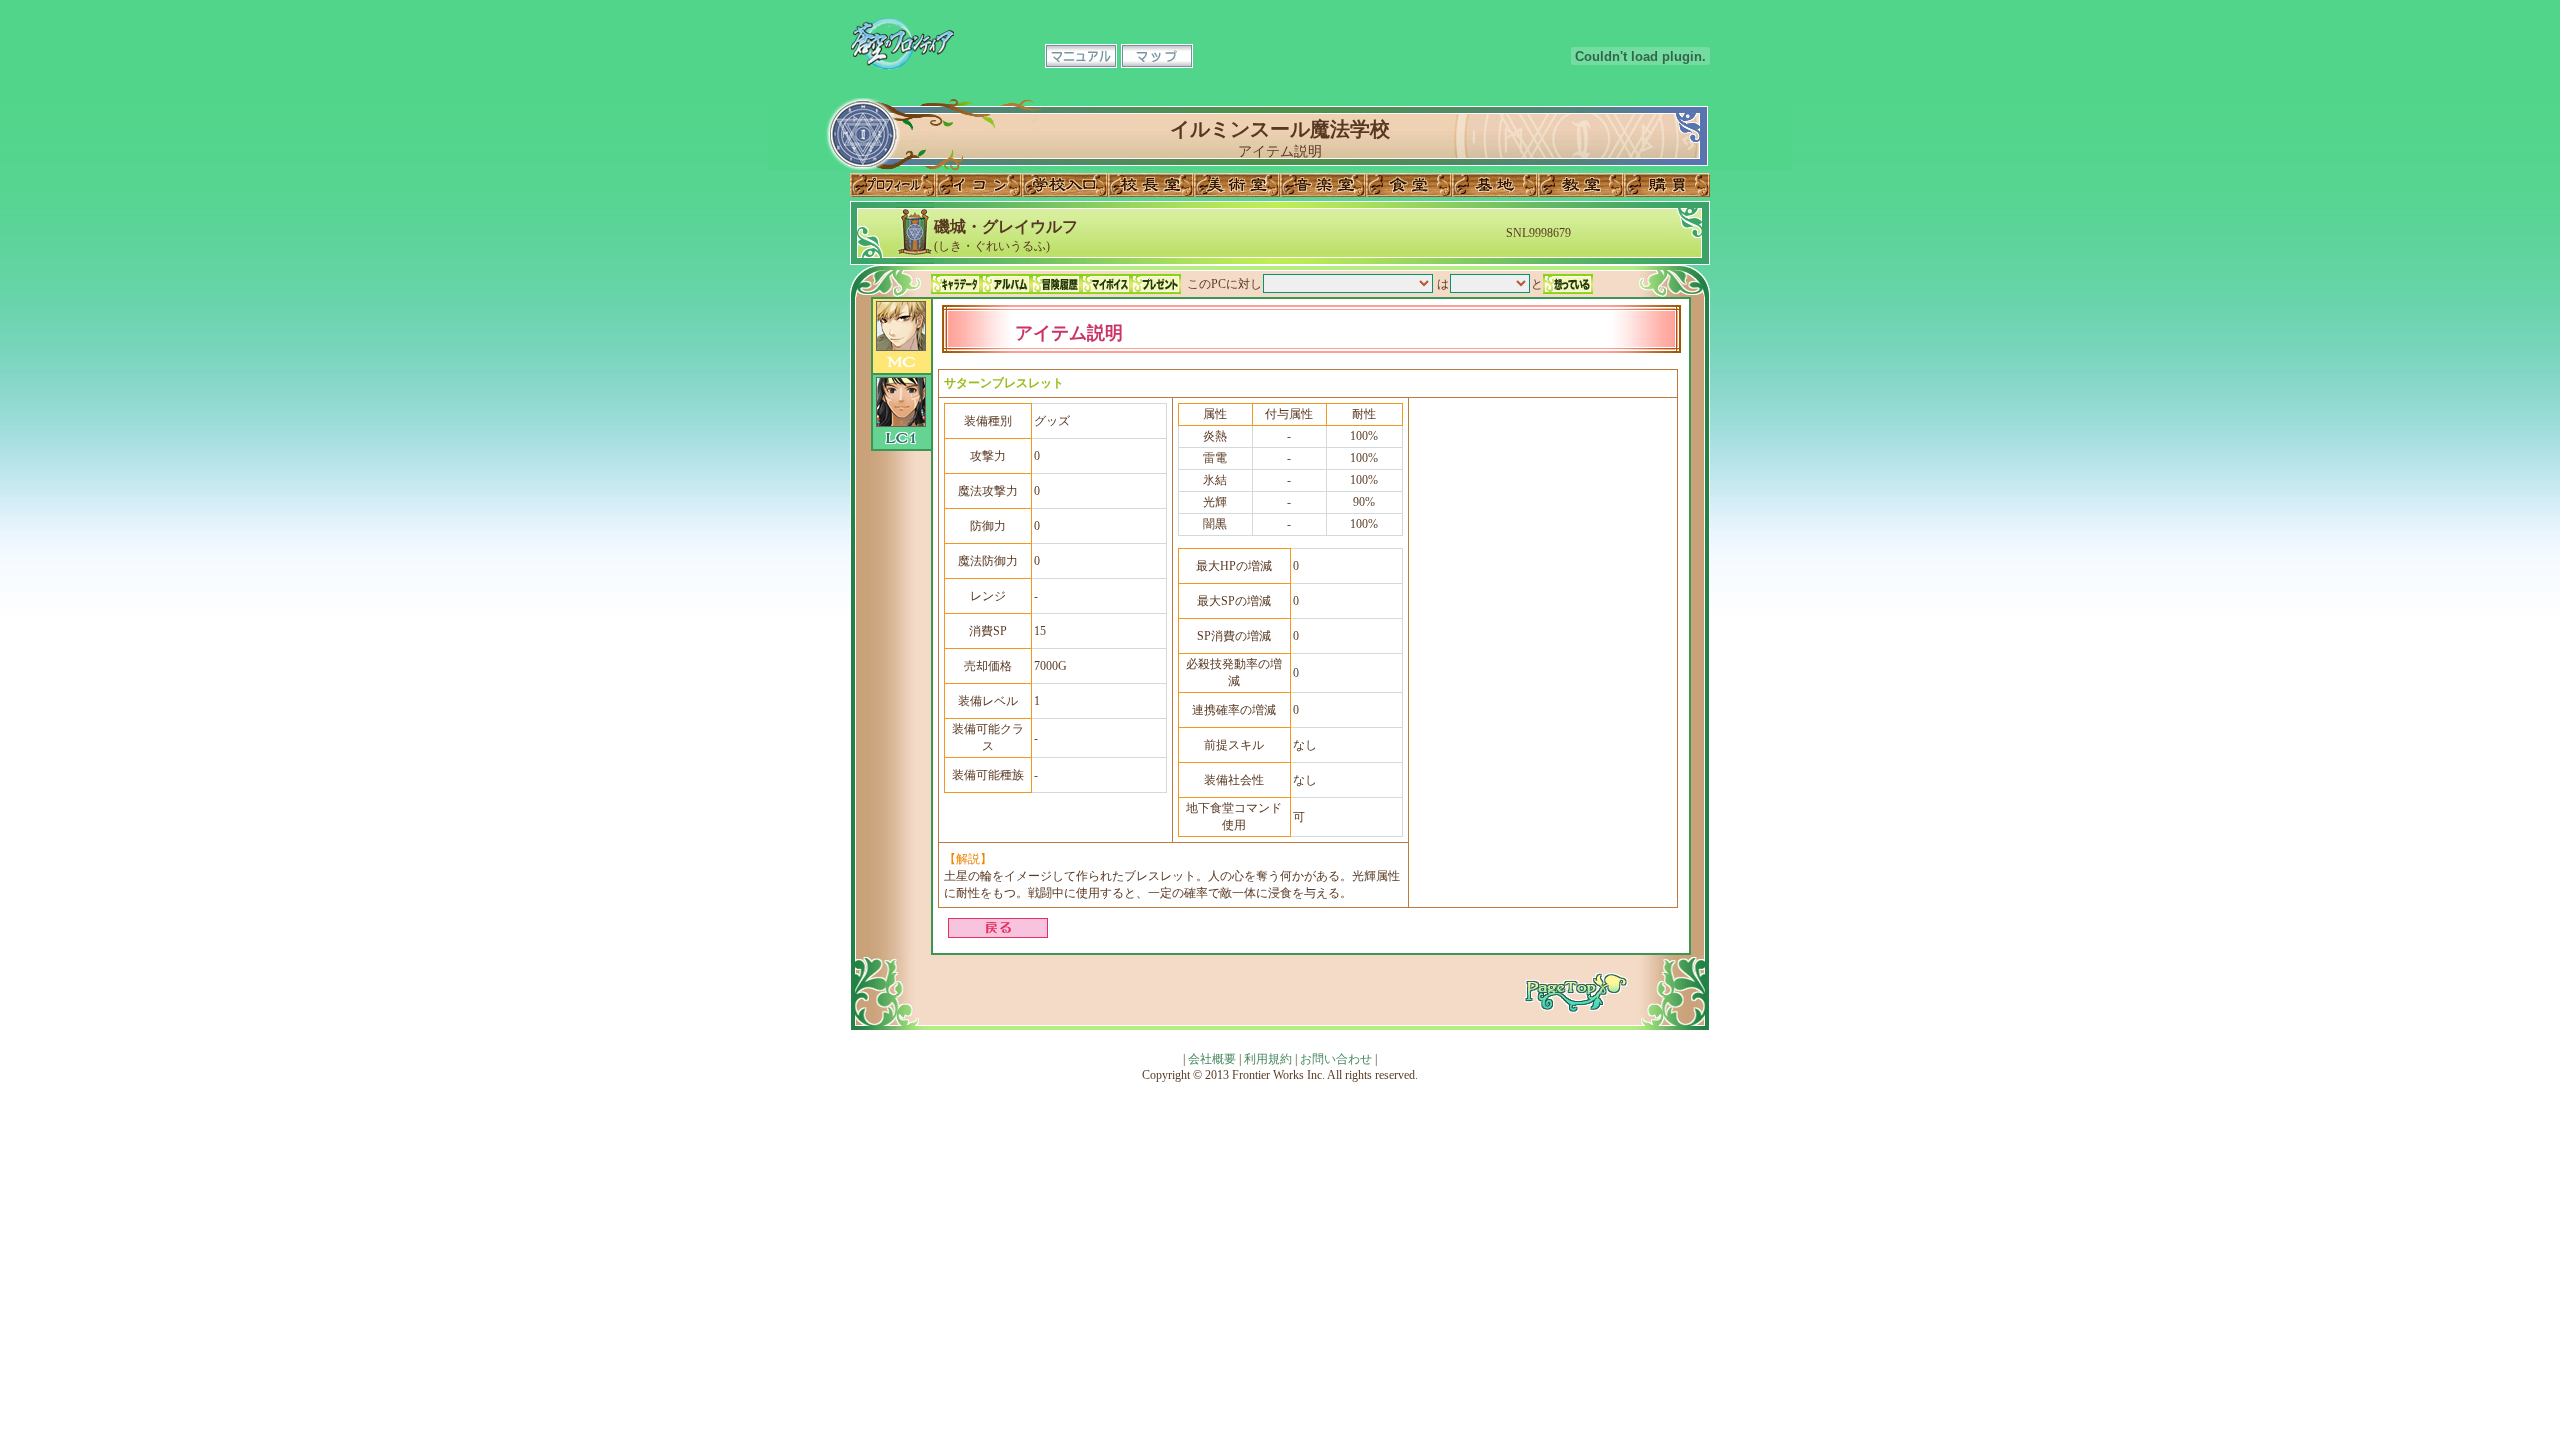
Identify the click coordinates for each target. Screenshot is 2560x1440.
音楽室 (1323, 185)
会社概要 (1212, 1059)
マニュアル (1081, 56)
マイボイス (1106, 284)
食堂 (1409, 185)
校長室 (1151, 185)
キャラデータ (956, 284)
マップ (1157, 56)
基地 (1495, 185)
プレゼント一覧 (1156, 284)
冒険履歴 (1056, 284)
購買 (1667, 185)
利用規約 (1268, 1059)
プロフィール (893, 185)
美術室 (1237, 185)
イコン (979, 185)
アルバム (1006, 284)
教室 (1581, 185)
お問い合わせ (1336, 1059)
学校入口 (1065, 185)
